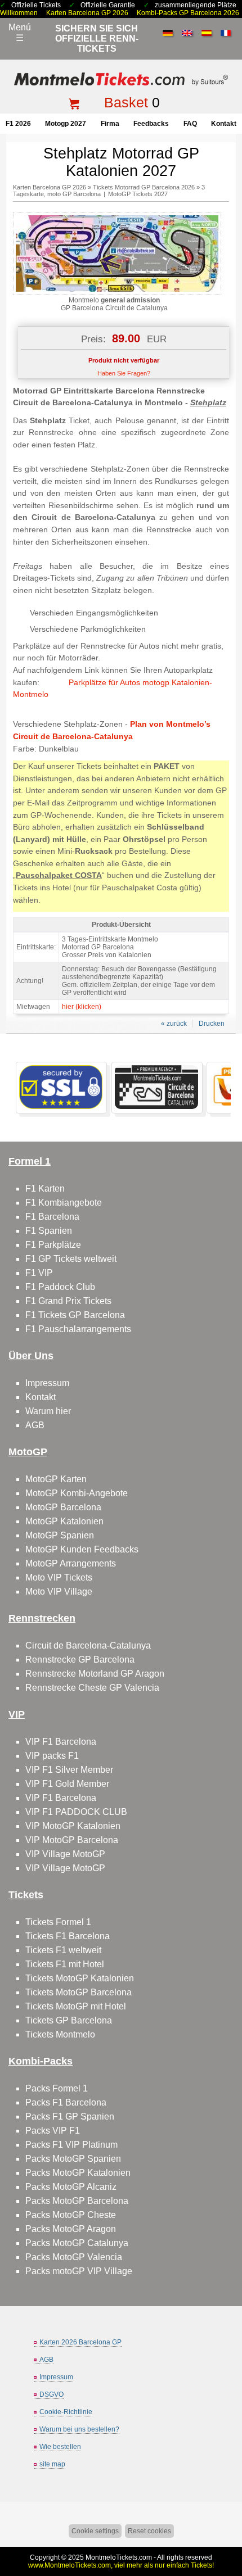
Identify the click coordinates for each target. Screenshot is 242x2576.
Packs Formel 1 (57, 2088)
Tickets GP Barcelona (69, 2020)
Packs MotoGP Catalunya (77, 2243)
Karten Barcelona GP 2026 (87, 13)
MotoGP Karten (56, 1479)
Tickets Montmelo (60, 2034)
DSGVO (51, 2394)
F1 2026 (18, 124)
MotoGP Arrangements (71, 1563)
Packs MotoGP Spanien (73, 2159)
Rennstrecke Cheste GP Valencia (92, 1688)
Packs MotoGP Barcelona (77, 2201)
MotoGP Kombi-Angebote (77, 1493)
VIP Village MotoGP (65, 1854)
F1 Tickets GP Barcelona (75, 1315)
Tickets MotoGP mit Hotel (76, 2006)
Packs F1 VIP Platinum (71, 2145)
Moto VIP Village (59, 1592)
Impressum (47, 1383)
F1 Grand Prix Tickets (68, 1301)
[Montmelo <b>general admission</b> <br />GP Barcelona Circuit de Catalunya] (117, 292)
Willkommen (19, 13)
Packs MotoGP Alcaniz (71, 2187)
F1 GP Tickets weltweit (71, 1259)
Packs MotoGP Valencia (74, 2257)
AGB (35, 1425)
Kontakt (224, 124)
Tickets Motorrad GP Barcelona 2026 (144, 187)
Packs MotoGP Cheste (71, 2215)
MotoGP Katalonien (64, 1521)
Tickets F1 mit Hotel (65, 1964)
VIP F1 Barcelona (61, 1742)
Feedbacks (151, 124)
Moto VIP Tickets (59, 1577)
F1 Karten (45, 1189)
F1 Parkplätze (53, 1245)
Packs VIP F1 (53, 2131)
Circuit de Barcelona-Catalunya (88, 1645)
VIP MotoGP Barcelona (72, 1840)
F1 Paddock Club (60, 1287)
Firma (110, 124)
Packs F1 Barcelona (66, 2102)
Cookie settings (95, 2531)
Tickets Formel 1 (58, 1922)
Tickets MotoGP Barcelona (79, 1992)
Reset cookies (149, 2531)
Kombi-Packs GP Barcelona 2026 (188, 13)
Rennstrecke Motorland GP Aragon (95, 1674)
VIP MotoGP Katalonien (73, 1826)
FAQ (190, 124)
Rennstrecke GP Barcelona (80, 1660)
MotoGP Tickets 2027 (138, 194)
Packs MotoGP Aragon (71, 2229)
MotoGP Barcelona (63, 1507)
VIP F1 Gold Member (67, 1784)
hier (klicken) (82, 1007)
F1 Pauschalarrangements (78, 1329)
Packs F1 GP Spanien (70, 2117)
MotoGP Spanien (60, 1535)
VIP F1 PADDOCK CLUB (76, 1812)
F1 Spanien (49, 1231)
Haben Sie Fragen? (124, 373)
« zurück (174, 1024)
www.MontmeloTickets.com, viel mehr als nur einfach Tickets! (121, 2565)
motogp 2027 (66, 124)
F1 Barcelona (52, 1217)
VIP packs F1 (52, 1756)
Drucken (212, 1024)
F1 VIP (39, 1273)
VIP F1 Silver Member (69, 1770)
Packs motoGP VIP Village (79, 2271)
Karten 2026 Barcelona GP (80, 2342)
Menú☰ (20, 33)
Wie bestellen (60, 2447)
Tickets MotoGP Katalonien (80, 1978)
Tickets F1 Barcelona (68, 1936)
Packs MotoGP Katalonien (78, 2173)
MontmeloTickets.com (119, 2557)
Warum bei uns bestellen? (79, 2429)
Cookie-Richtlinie (66, 2412)
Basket (126, 102)
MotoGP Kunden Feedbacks (82, 1549)
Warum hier (48, 1411)
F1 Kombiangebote (64, 1203)
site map (52, 2464)
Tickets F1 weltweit (63, 1950)
